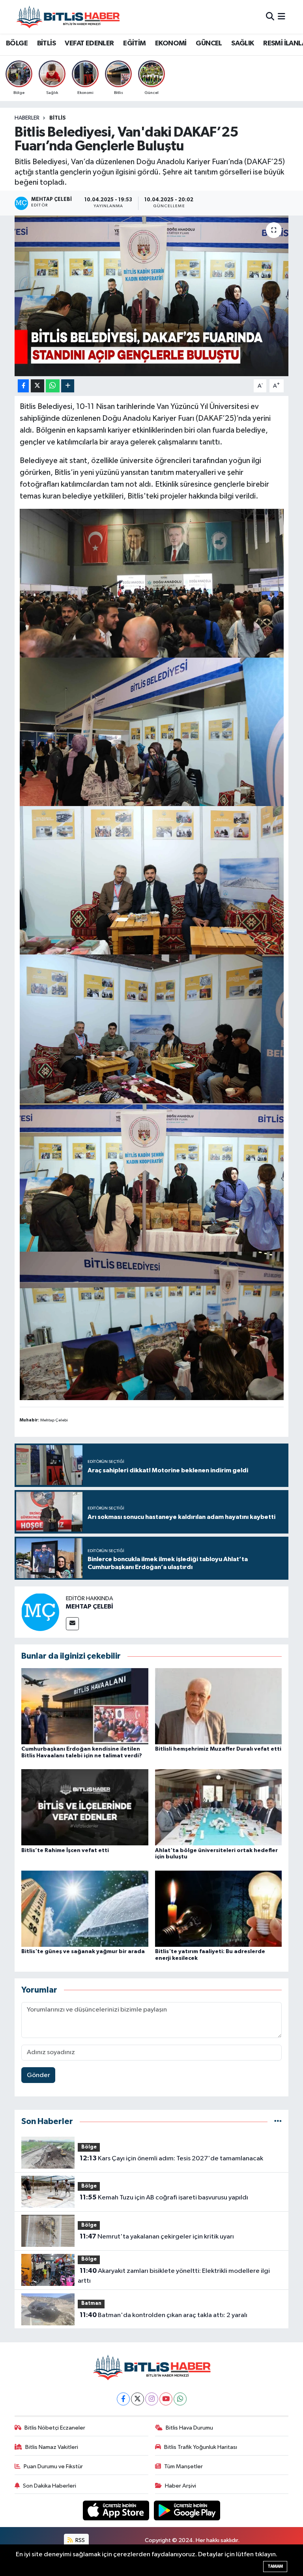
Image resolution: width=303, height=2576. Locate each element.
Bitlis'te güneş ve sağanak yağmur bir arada (83, 1952)
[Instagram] (152, 2399)
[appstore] (117, 2510)
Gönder (38, 2075)
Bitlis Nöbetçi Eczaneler (55, 2428)
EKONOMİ (171, 43)
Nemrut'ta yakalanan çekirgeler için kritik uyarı (157, 2237)
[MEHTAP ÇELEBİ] (40, 1612)
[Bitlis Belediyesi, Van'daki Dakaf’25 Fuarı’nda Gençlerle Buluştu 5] (152, 1177)
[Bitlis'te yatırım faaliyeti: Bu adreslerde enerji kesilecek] (219, 1908)
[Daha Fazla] (68, 386)
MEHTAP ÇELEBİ (90, 1607)
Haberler (27, 118)
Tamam (275, 2566)
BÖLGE (17, 43)
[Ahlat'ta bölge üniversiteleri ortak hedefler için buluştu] (219, 1807)
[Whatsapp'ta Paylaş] (53, 386)
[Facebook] (123, 2399)
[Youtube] (166, 2399)
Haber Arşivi (180, 2486)
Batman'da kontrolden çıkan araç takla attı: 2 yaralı (164, 2315)
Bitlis (58, 118)
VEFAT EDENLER (89, 43)
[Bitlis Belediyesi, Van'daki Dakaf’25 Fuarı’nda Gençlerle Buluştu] (152, 583)
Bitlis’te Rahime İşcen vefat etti (65, 1850)
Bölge (89, 2147)
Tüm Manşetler (183, 2466)
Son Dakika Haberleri (50, 2486)
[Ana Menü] (281, 17)
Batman (91, 2303)
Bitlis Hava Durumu (189, 2428)
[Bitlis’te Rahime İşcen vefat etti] (85, 1807)
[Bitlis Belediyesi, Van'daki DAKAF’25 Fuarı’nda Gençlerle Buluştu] (152, 296)
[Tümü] (278, 2121)
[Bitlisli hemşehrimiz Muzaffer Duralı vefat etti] (219, 1706)
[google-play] (187, 2510)
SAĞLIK (242, 43)
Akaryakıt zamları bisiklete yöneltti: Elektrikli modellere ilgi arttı (174, 2276)
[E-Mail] (72, 1624)
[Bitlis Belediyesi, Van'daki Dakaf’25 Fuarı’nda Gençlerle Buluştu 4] (152, 1325)
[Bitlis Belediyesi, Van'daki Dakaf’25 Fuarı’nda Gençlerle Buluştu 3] (152, 731)
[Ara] (270, 17)
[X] (137, 2399)
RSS (79, 2540)
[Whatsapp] (180, 2399)
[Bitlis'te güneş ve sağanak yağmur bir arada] (85, 1908)
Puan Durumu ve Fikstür (53, 2466)
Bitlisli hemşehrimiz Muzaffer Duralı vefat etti (218, 1749)
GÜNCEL (209, 43)
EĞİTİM (134, 43)
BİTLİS (46, 43)
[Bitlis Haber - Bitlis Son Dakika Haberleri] (68, 17)
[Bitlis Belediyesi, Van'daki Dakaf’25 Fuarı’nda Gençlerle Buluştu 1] (152, 1028)
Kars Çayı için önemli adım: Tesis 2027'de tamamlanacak (171, 2158)
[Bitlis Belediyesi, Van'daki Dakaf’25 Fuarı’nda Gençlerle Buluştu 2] (152, 880)
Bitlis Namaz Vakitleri (52, 2447)
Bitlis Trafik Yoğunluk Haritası (201, 2447)
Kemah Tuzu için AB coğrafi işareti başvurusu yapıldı (164, 2197)
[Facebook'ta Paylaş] (23, 386)
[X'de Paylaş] (37, 386)
